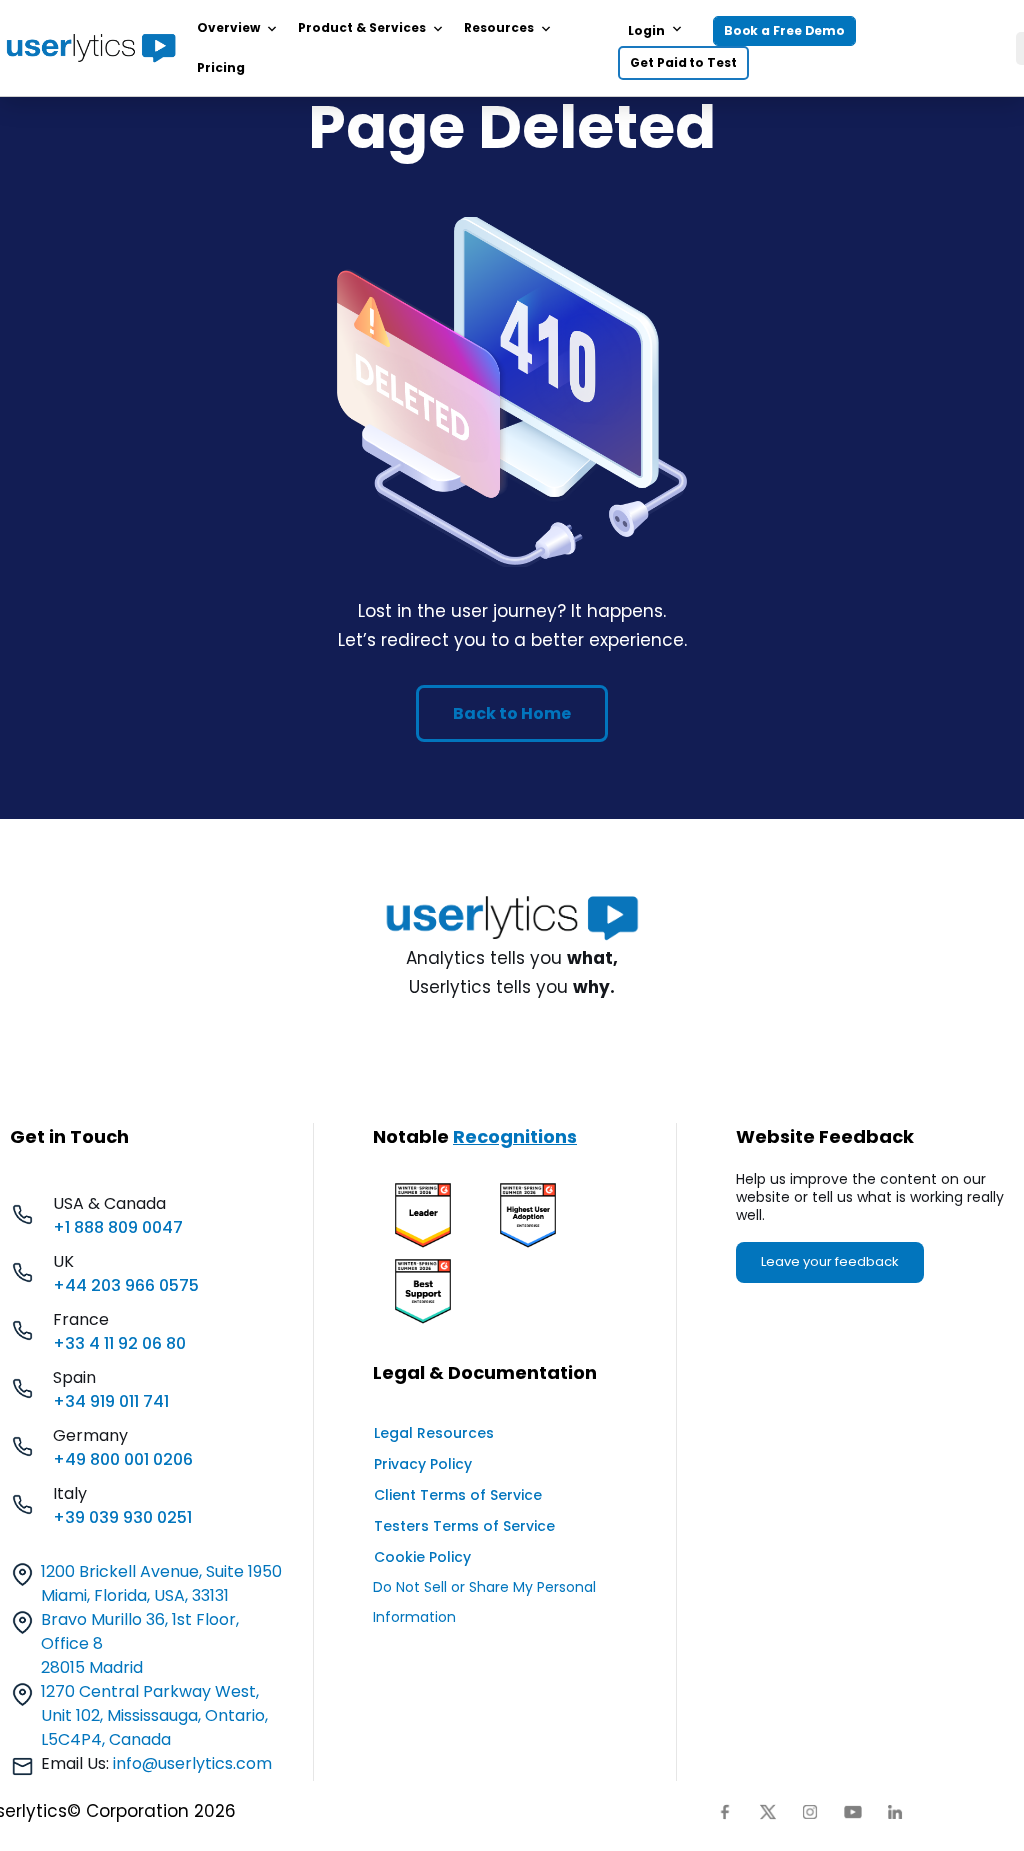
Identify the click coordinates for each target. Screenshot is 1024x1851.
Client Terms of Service (458, 1495)
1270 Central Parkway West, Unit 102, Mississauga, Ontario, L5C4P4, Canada (154, 1715)
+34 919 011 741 (111, 1401)
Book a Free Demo (784, 30)
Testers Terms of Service (464, 1526)
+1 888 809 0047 (118, 1227)
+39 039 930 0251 (122, 1517)
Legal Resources (434, 1433)
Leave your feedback (830, 1261)
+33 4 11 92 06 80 (119, 1343)
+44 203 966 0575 (126, 1285)
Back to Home (512, 713)
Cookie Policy (422, 1557)
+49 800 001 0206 (123, 1459)
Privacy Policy (423, 1464)
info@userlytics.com (192, 1763)
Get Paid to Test (683, 62)
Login (646, 30)
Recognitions (515, 1136)
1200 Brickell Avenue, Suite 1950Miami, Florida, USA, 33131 (161, 1583)
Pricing (221, 67)
